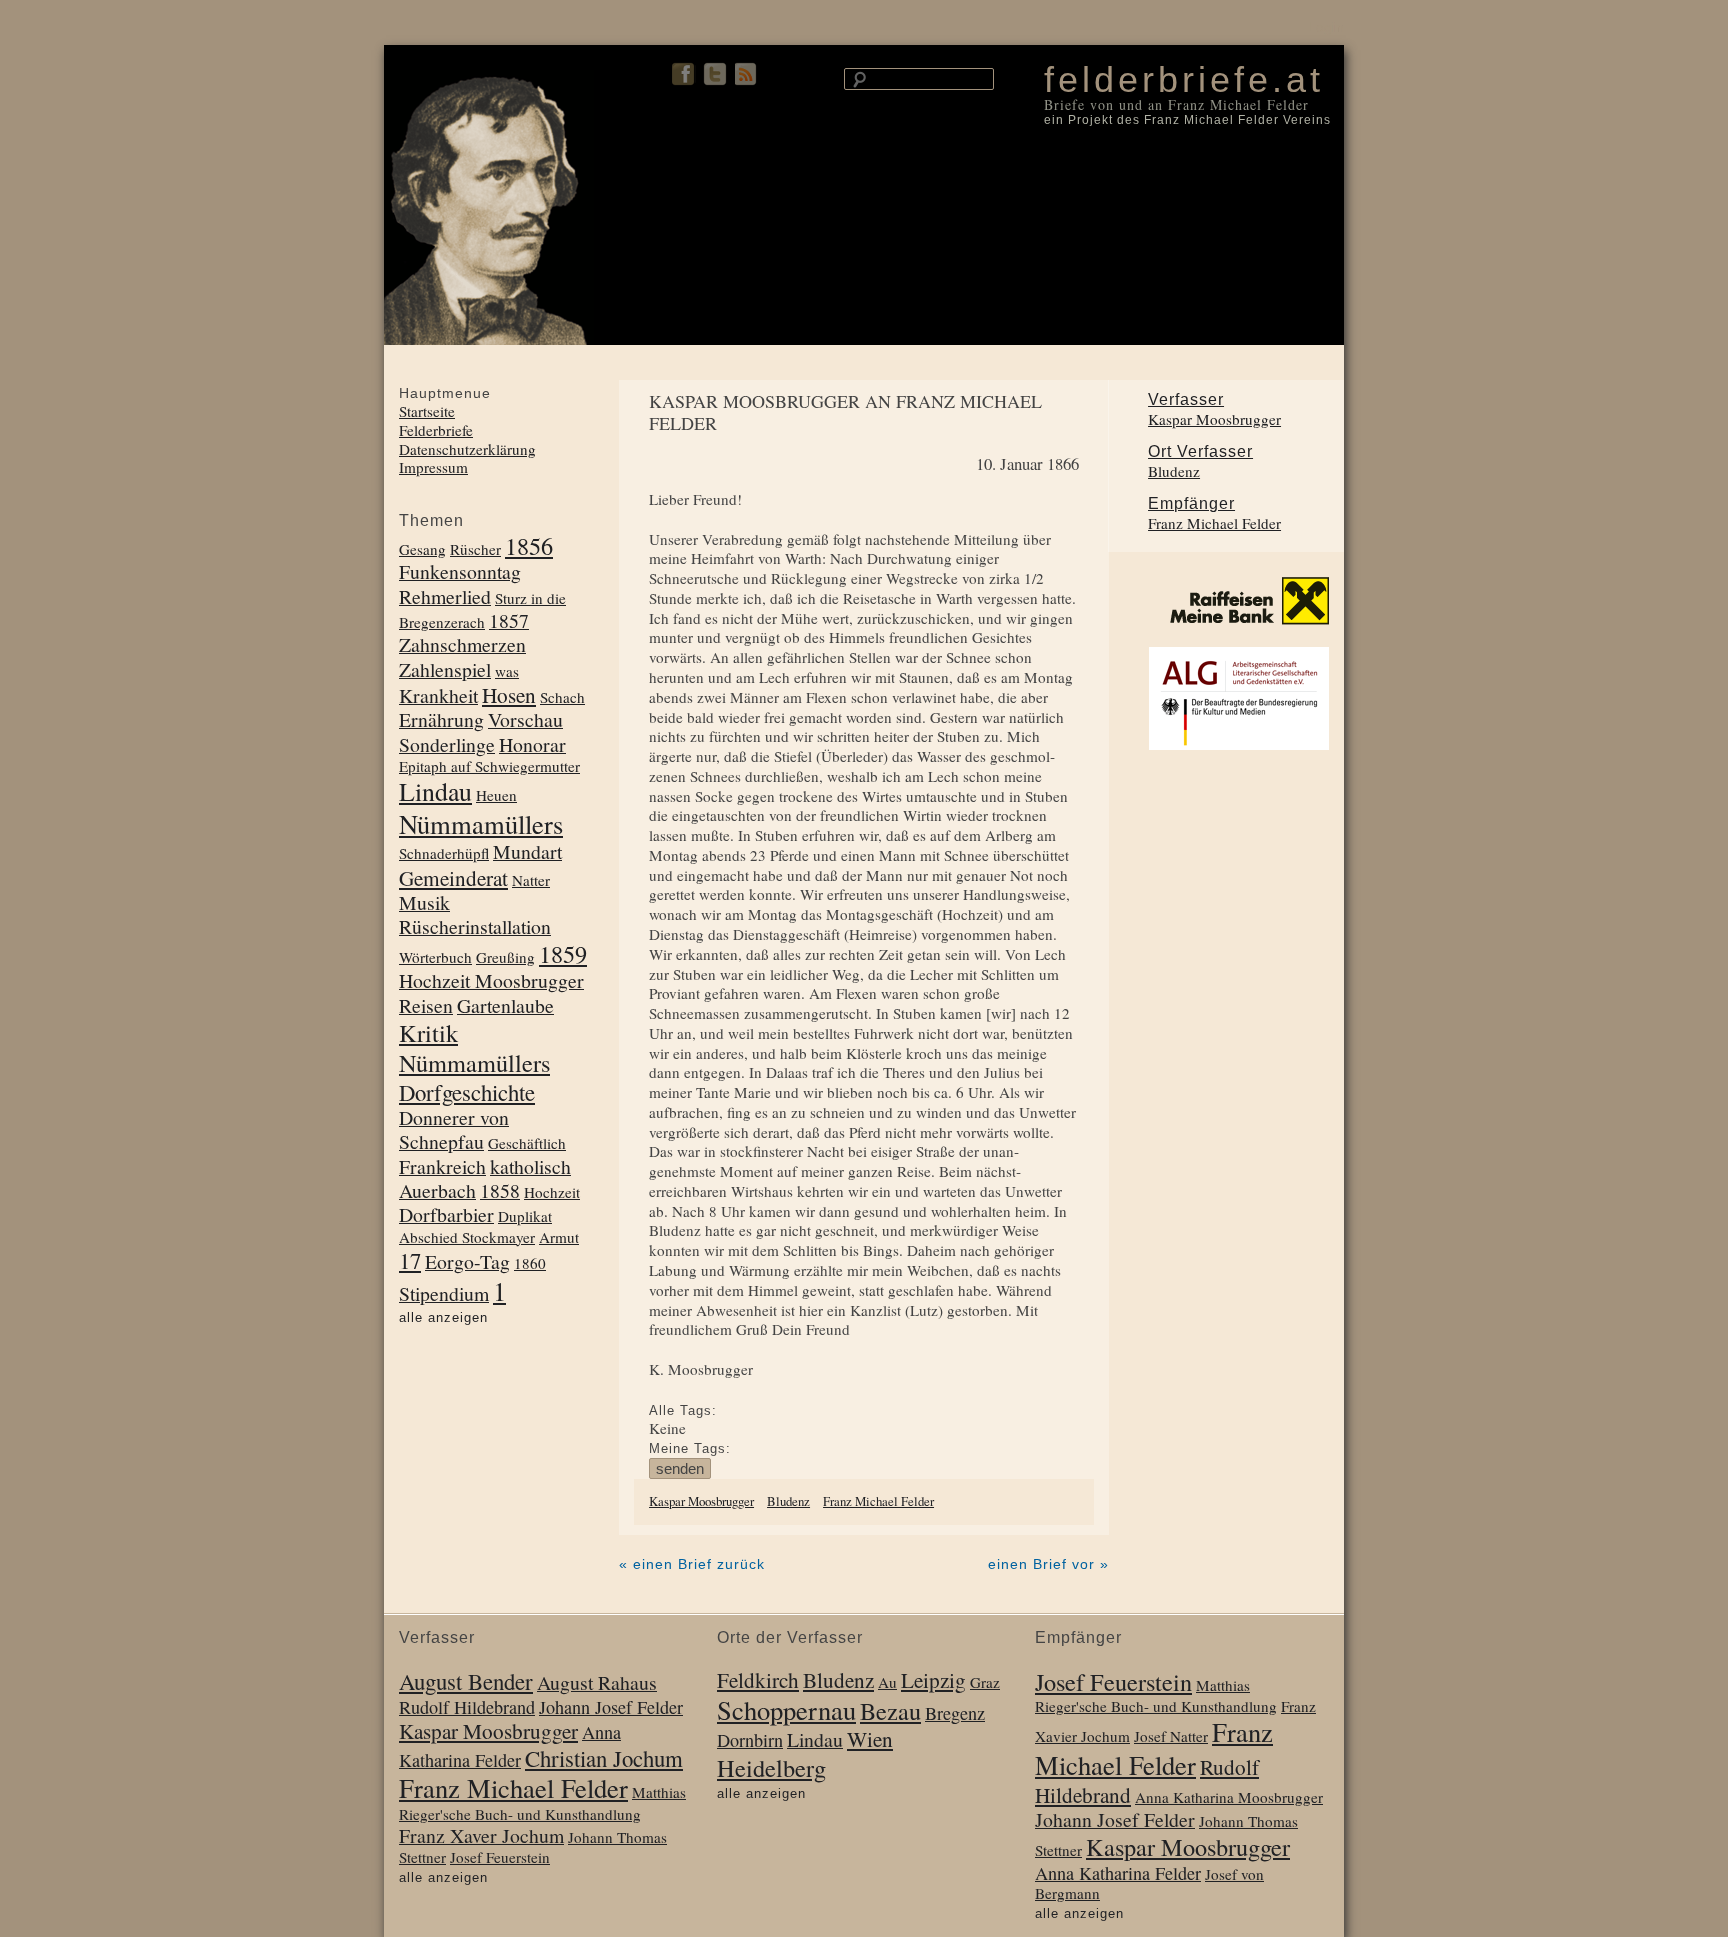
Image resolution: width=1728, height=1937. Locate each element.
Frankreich (442, 1166)
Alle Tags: (683, 1410)
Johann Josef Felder (611, 1707)
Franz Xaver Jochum (481, 1835)
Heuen (496, 795)
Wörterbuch (435, 957)
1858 (500, 1190)
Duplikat (525, 1216)
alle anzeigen (443, 1317)
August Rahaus (597, 1682)
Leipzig (933, 1680)
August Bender (466, 1681)
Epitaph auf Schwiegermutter (489, 766)
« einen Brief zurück (692, 1564)
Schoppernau (786, 1709)
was (507, 671)
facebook (684, 74)
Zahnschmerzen (462, 644)
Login (1326, 27)
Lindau (435, 791)
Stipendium (444, 1293)
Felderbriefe (436, 430)
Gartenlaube (505, 1005)
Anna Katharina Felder (1118, 1873)
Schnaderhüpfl (444, 853)
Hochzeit (552, 1192)
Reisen (426, 1005)
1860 (530, 1263)
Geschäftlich (527, 1143)
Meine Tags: (690, 1448)
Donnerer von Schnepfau (454, 1129)
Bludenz (788, 1501)
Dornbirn (750, 1740)
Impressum (433, 467)
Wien (870, 1739)
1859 (563, 953)
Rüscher (475, 549)
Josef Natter (1171, 1736)
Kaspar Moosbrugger (701, 1501)
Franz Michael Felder (878, 1501)
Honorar (532, 744)
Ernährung (441, 719)
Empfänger (1191, 503)
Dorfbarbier (446, 1214)
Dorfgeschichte (467, 1092)
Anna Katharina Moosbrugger (1229, 1797)
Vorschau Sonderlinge (481, 731)
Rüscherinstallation (475, 926)
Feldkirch (758, 1680)
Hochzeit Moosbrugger (491, 980)
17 (410, 1260)
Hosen (509, 695)
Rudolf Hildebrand (467, 1707)
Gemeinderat (453, 878)
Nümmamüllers (481, 823)
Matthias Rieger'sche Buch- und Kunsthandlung (542, 1803)
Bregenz (955, 1713)
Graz (985, 1682)
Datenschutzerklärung (467, 449)
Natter (531, 880)
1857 (509, 620)
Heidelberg (771, 1767)
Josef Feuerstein (500, 1857)
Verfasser (1186, 399)
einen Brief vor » (1048, 1564)
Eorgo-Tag (467, 1261)
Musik (424, 902)
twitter (715, 74)
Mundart (527, 851)
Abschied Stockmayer (467, 1237)
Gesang (422, 549)
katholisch (530, 1166)
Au (887, 1682)
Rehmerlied (445, 596)
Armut (559, 1237)
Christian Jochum (604, 1758)
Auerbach (437, 1190)
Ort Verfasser (1200, 451)
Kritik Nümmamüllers (474, 1047)
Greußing (505, 957)
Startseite (427, 411)
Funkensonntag (460, 571)
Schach (562, 697)
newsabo (747, 74)
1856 (529, 545)
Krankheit (438, 695)
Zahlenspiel (445, 669)
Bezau (890, 1710)
